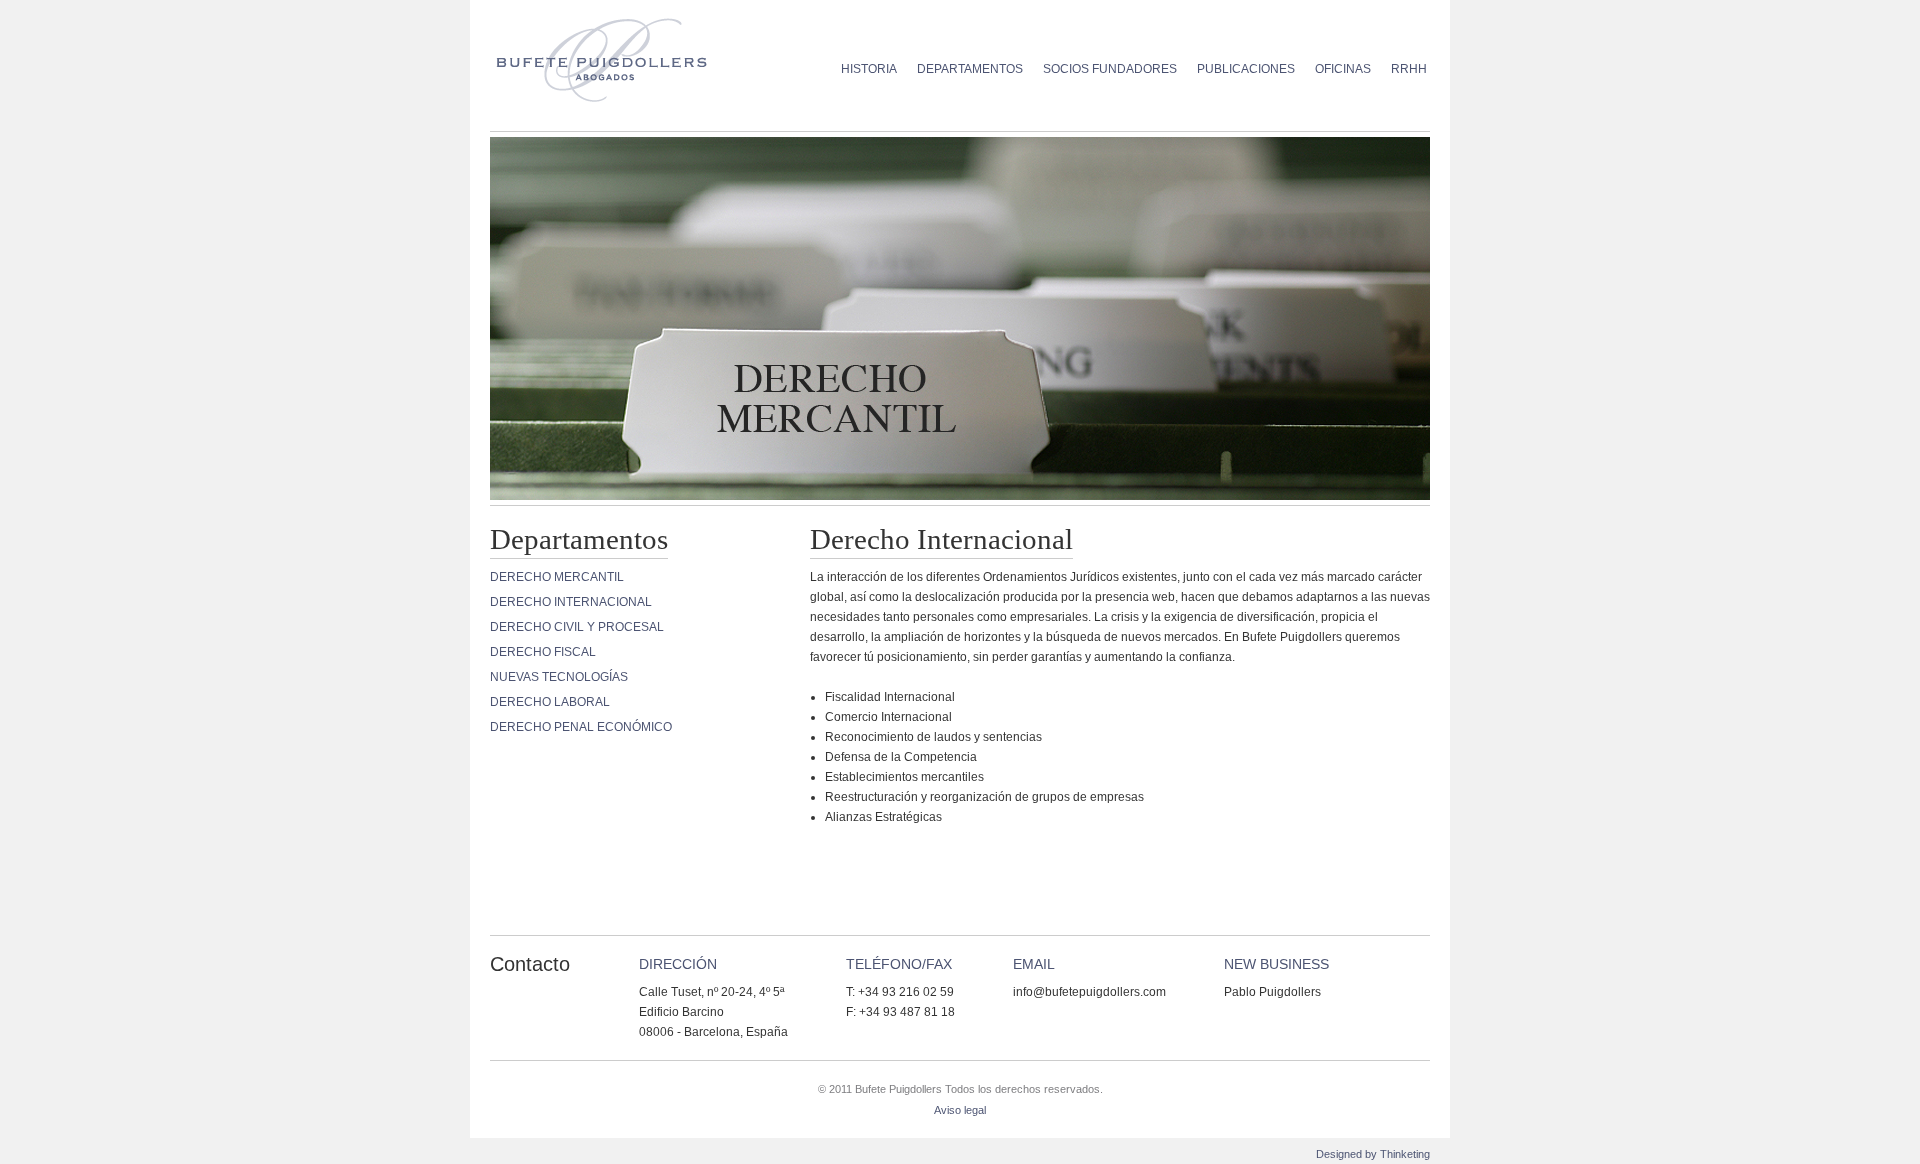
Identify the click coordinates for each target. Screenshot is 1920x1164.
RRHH (1409, 69)
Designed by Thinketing (1373, 1154)
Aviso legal (960, 1110)
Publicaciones (1246, 69)
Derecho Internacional (571, 602)
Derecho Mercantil (557, 577)
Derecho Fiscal (543, 652)
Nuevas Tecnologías (559, 677)
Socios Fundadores (1110, 69)
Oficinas (1343, 69)
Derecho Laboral (550, 702)
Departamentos (970, 69)
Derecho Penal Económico (581, 727)
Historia (869, 69)
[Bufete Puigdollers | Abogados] (611, 57)
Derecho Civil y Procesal (577, 627)
